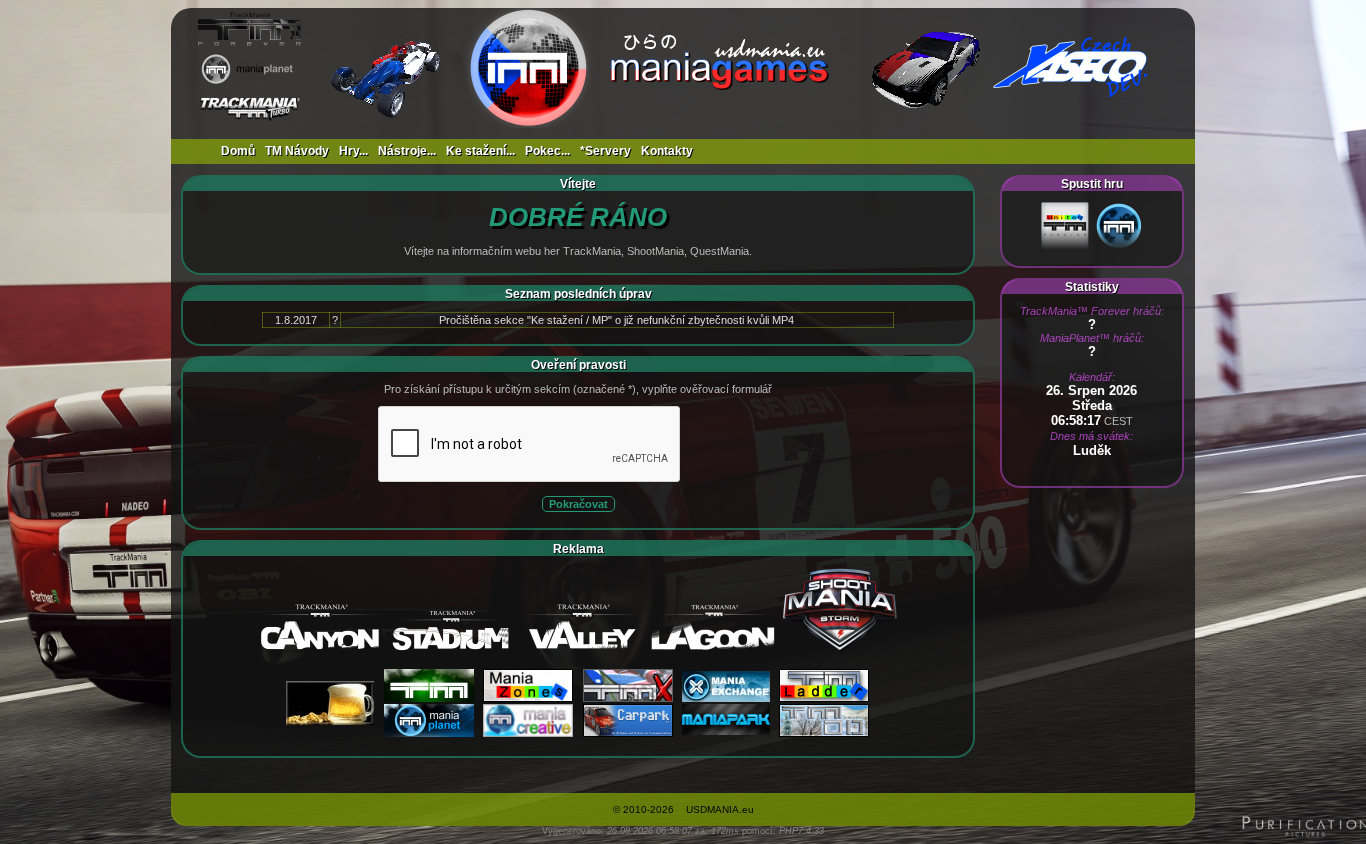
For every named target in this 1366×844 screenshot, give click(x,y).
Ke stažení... (480, 151)
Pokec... (547, 151)
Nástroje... (407, 151)
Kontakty (667, 151)
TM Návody (297, 151)
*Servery (605, 151)
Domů (238, 151)
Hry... (353, 151)
